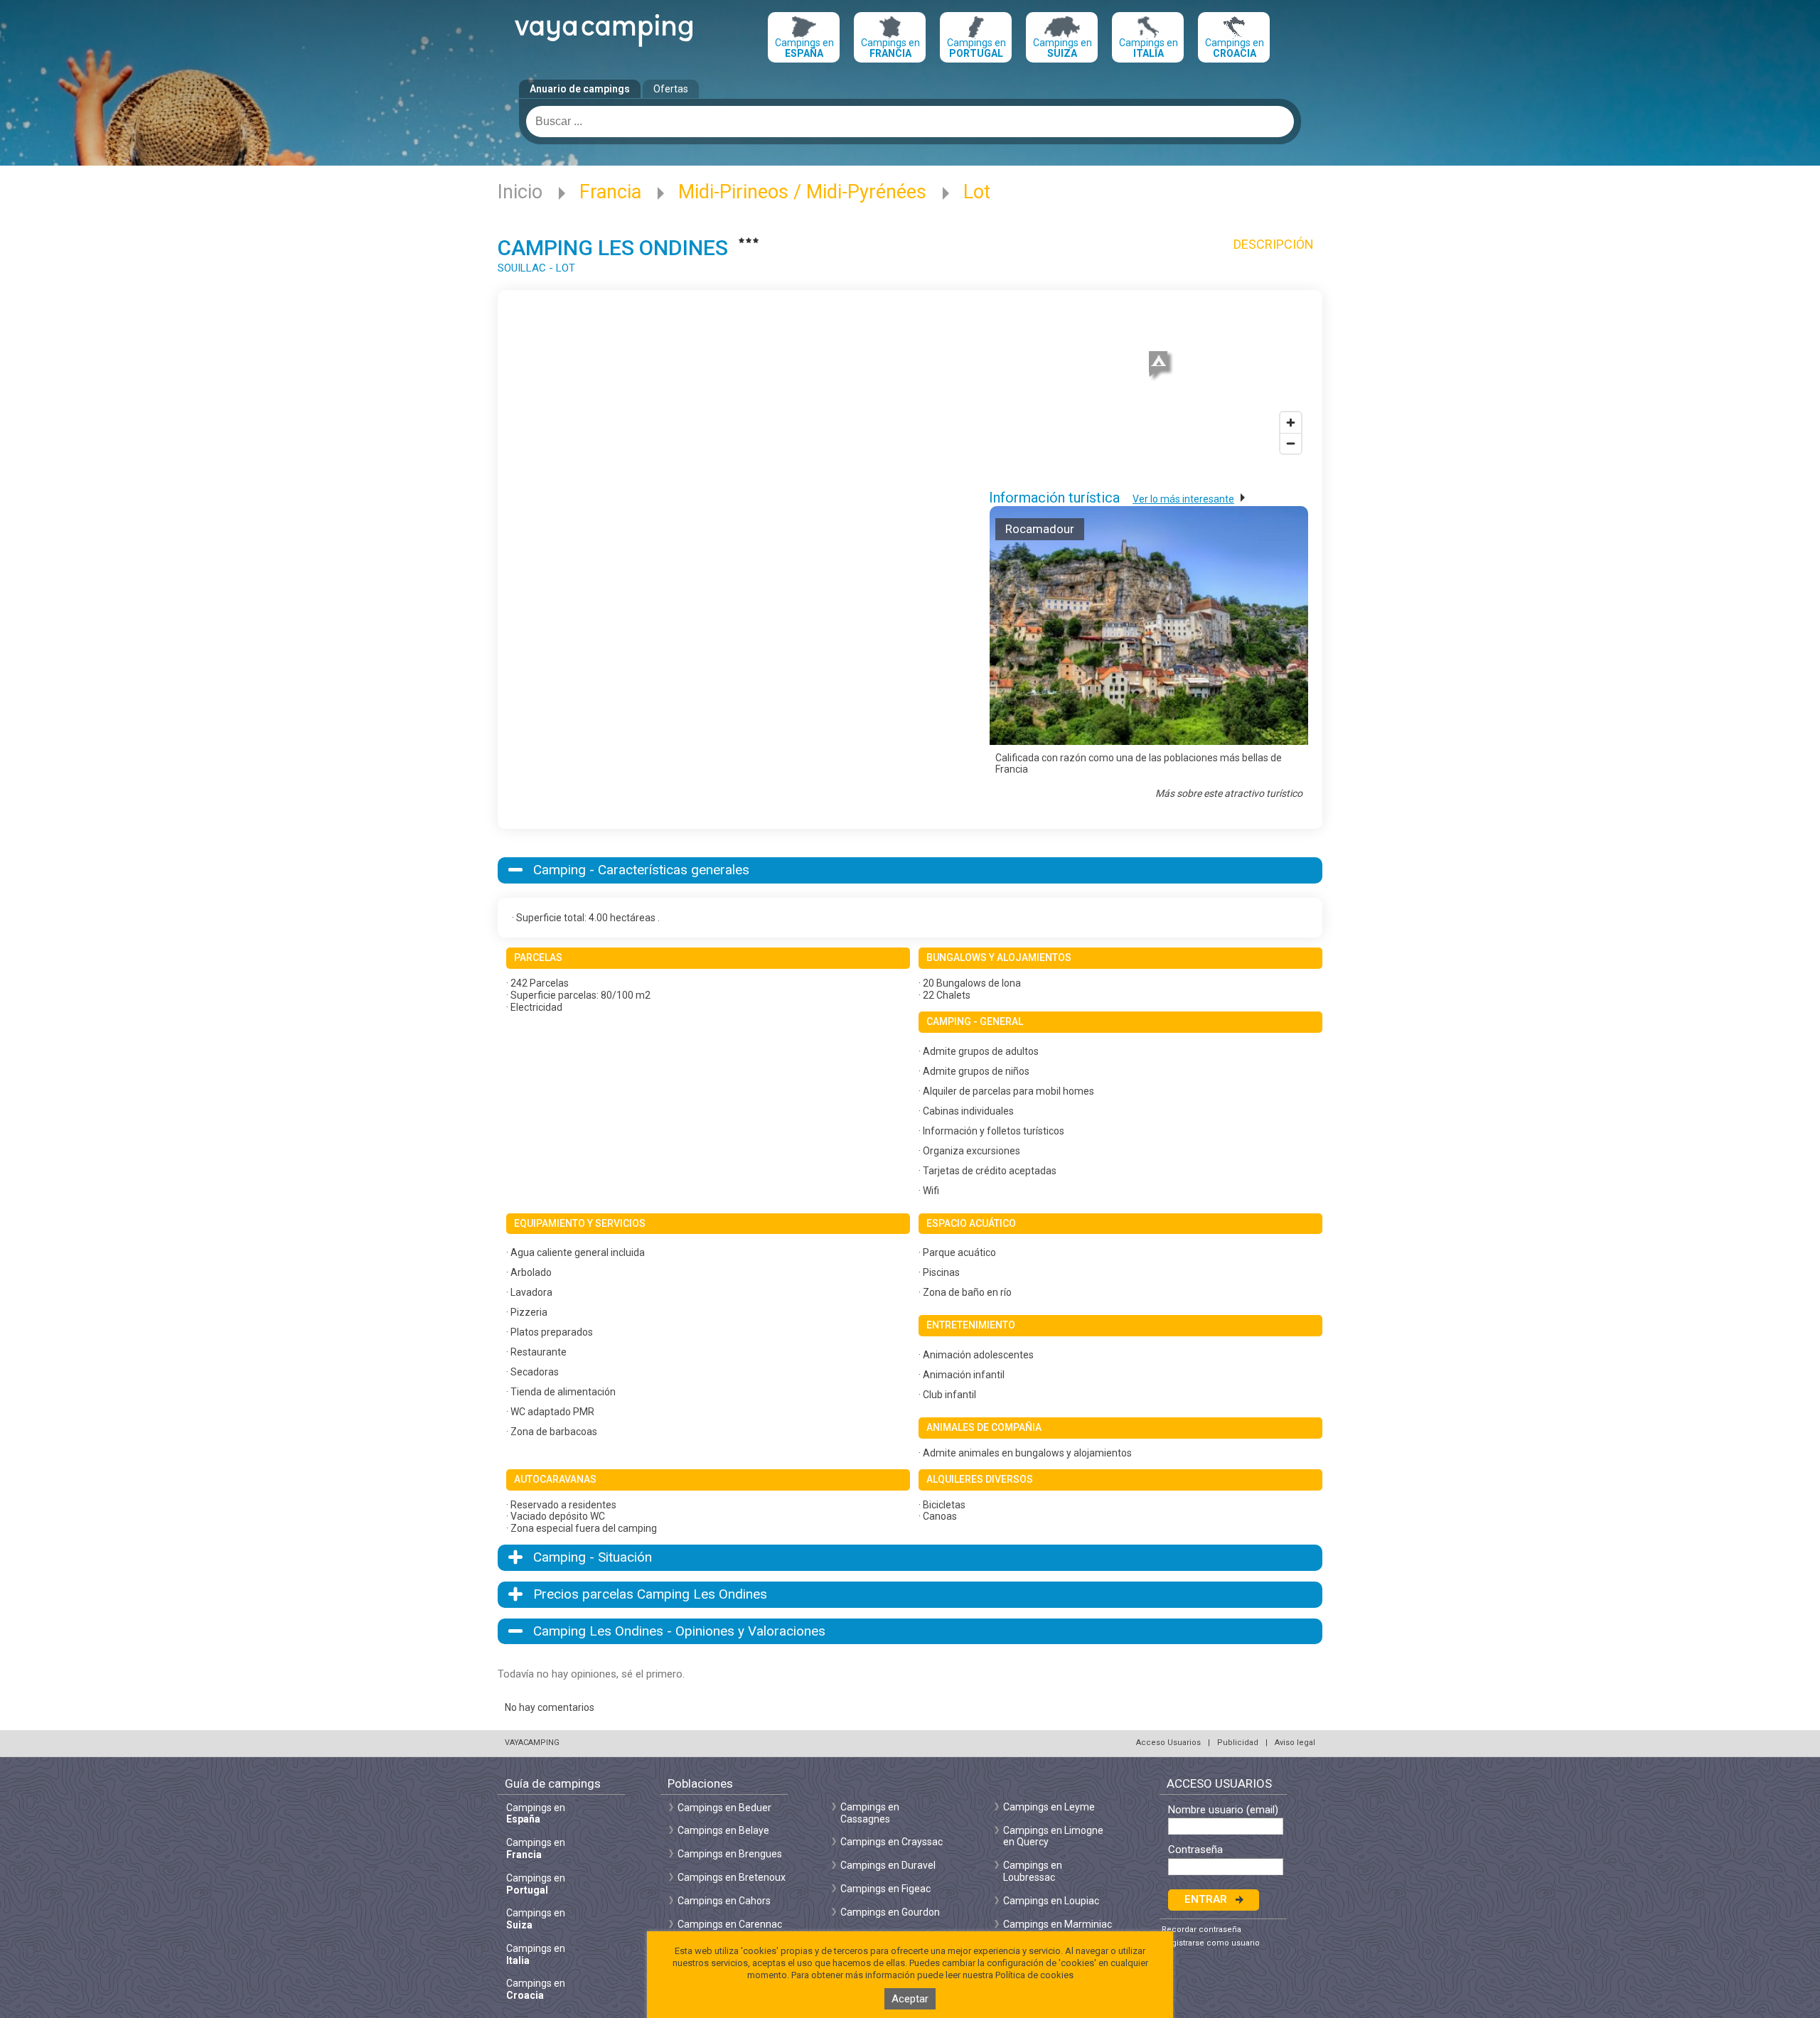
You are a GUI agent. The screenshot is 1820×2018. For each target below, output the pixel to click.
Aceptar (910, 1999)
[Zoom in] (1291, 423)
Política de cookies (1034, 1975)
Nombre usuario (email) (1223, 1810)
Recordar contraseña (1201, 1930)
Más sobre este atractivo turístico (1229, 793)
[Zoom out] (1291, 443)
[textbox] (910, 122)
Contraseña (1195, 1850)
